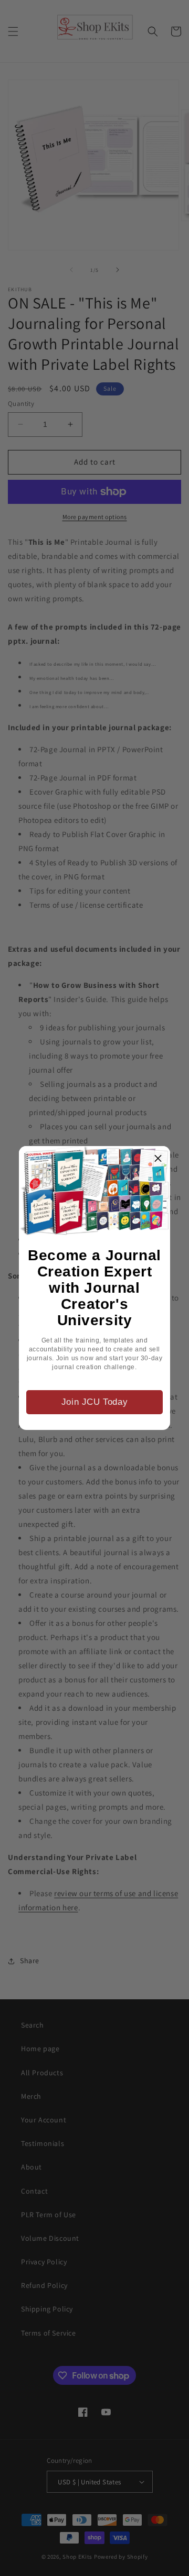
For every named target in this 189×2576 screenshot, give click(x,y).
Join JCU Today (94, 1402)
